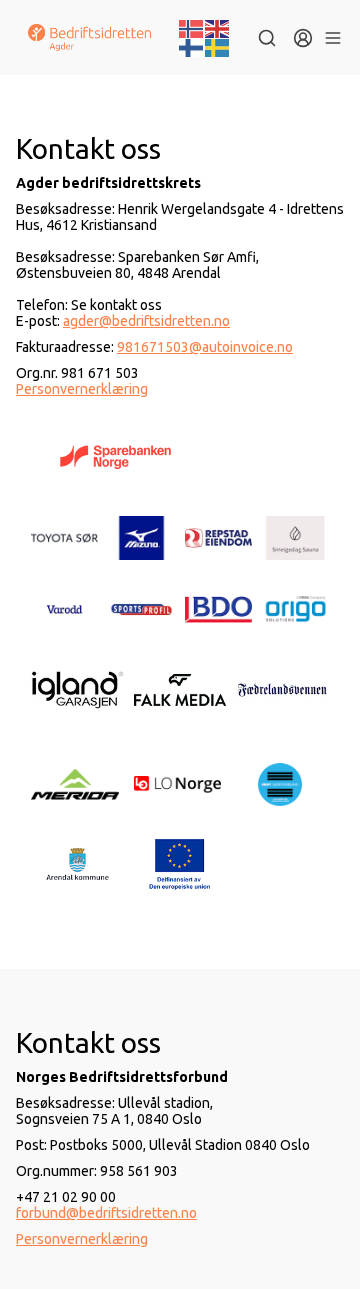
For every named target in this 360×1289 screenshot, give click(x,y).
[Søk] (267, 38)
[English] (218, 27)
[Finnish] (192, 47)
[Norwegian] (192, 27)
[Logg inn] (303, 38)
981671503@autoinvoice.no (205, 347)
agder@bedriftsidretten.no (146, 321)
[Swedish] (218, 47)
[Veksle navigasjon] (332, 38)
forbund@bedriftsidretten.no (106, 1213)
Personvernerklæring (82, 389)
